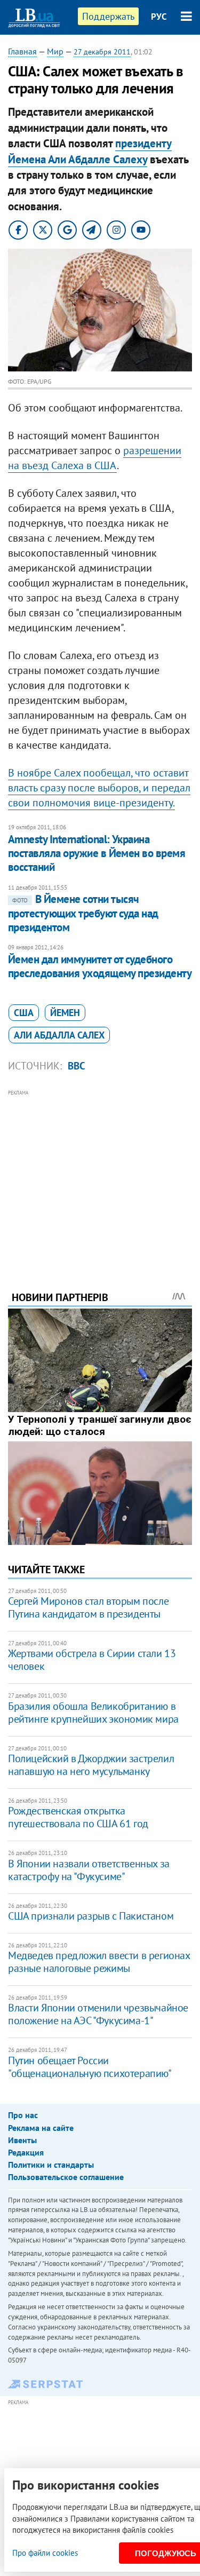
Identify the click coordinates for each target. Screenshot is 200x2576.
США (24, 1013)
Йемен (65, 1013)
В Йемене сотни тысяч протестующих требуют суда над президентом (83, 913)
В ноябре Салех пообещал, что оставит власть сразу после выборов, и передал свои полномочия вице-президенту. (99, 788)
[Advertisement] (100, 1176)
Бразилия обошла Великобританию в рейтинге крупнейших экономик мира (93, 1713)
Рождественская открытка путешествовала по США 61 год (78, 1817)
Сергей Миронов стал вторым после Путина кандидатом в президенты (88, 1607)
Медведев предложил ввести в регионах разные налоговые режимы (99, 1962)
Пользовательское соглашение (66, 2177)
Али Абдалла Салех (59, 1035)
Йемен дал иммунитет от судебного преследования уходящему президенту (100, 966)
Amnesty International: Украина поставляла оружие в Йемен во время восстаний (97, 853)
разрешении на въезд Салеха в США (95, 458)
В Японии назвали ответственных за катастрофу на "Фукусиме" (89, 1870)
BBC (77, 1066)
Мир (55, 51)
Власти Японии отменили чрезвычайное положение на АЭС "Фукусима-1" (98, 2014)
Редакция (26, 2152)
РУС (159, 17)
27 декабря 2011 (102, 52)
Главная (22, 51)
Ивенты (22, 2140)
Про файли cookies (45, 2553)
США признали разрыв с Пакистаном (91, 1916)
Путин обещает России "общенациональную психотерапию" (90, 2067)
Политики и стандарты (51, 2165)
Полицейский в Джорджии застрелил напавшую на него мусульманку (91, 1765)
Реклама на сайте (41, 2128)
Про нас (23, 2115)
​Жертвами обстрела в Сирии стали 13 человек (92, 1660)
